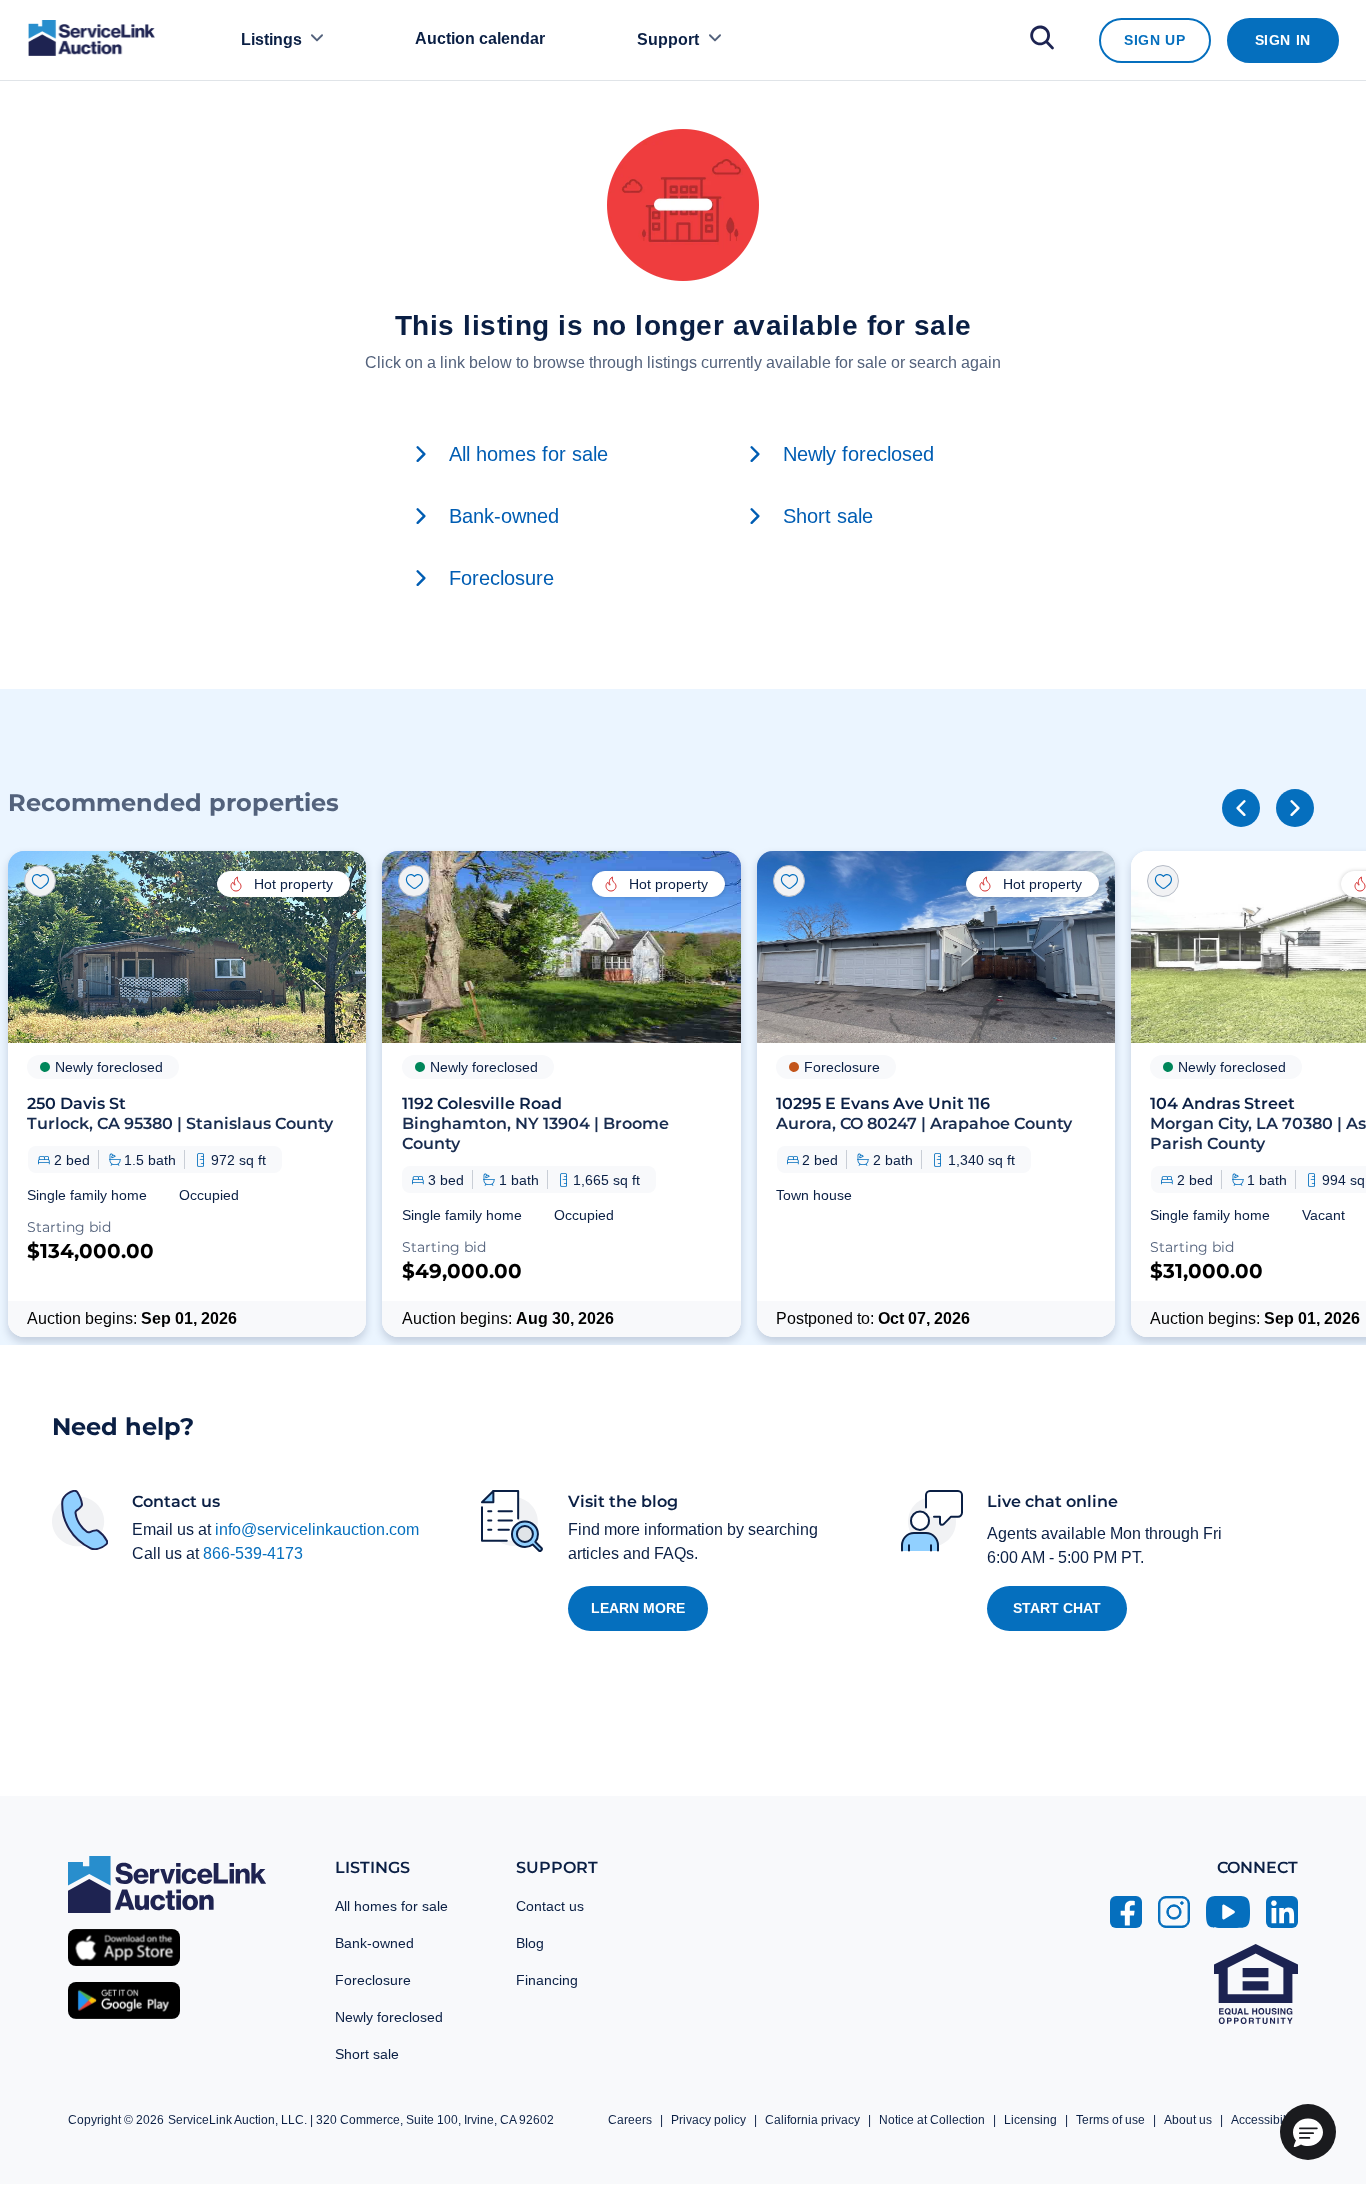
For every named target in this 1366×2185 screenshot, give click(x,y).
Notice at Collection (932, 2120)
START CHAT (1057, 1608)
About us (1188, 2120)
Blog (530, 1943)
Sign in (1283, 40)
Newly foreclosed (389, 2017)
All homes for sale (391, 1906)
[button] (187, 1094)
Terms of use (1110, 2120)
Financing (547, 1980)
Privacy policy (708, 2120)
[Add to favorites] (40, 881)
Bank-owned (374, 1943)
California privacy (812, 2120)
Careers (630, 2120)
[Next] (1295, 808)
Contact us (550, 1906)
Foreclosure (373, 1980)
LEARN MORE (638, 1608)
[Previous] (1241, 808)
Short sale (367, 2054)
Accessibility (1264, 2120)
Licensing (1030, 2120)
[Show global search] (1042, 40)
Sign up (1154, 40)
